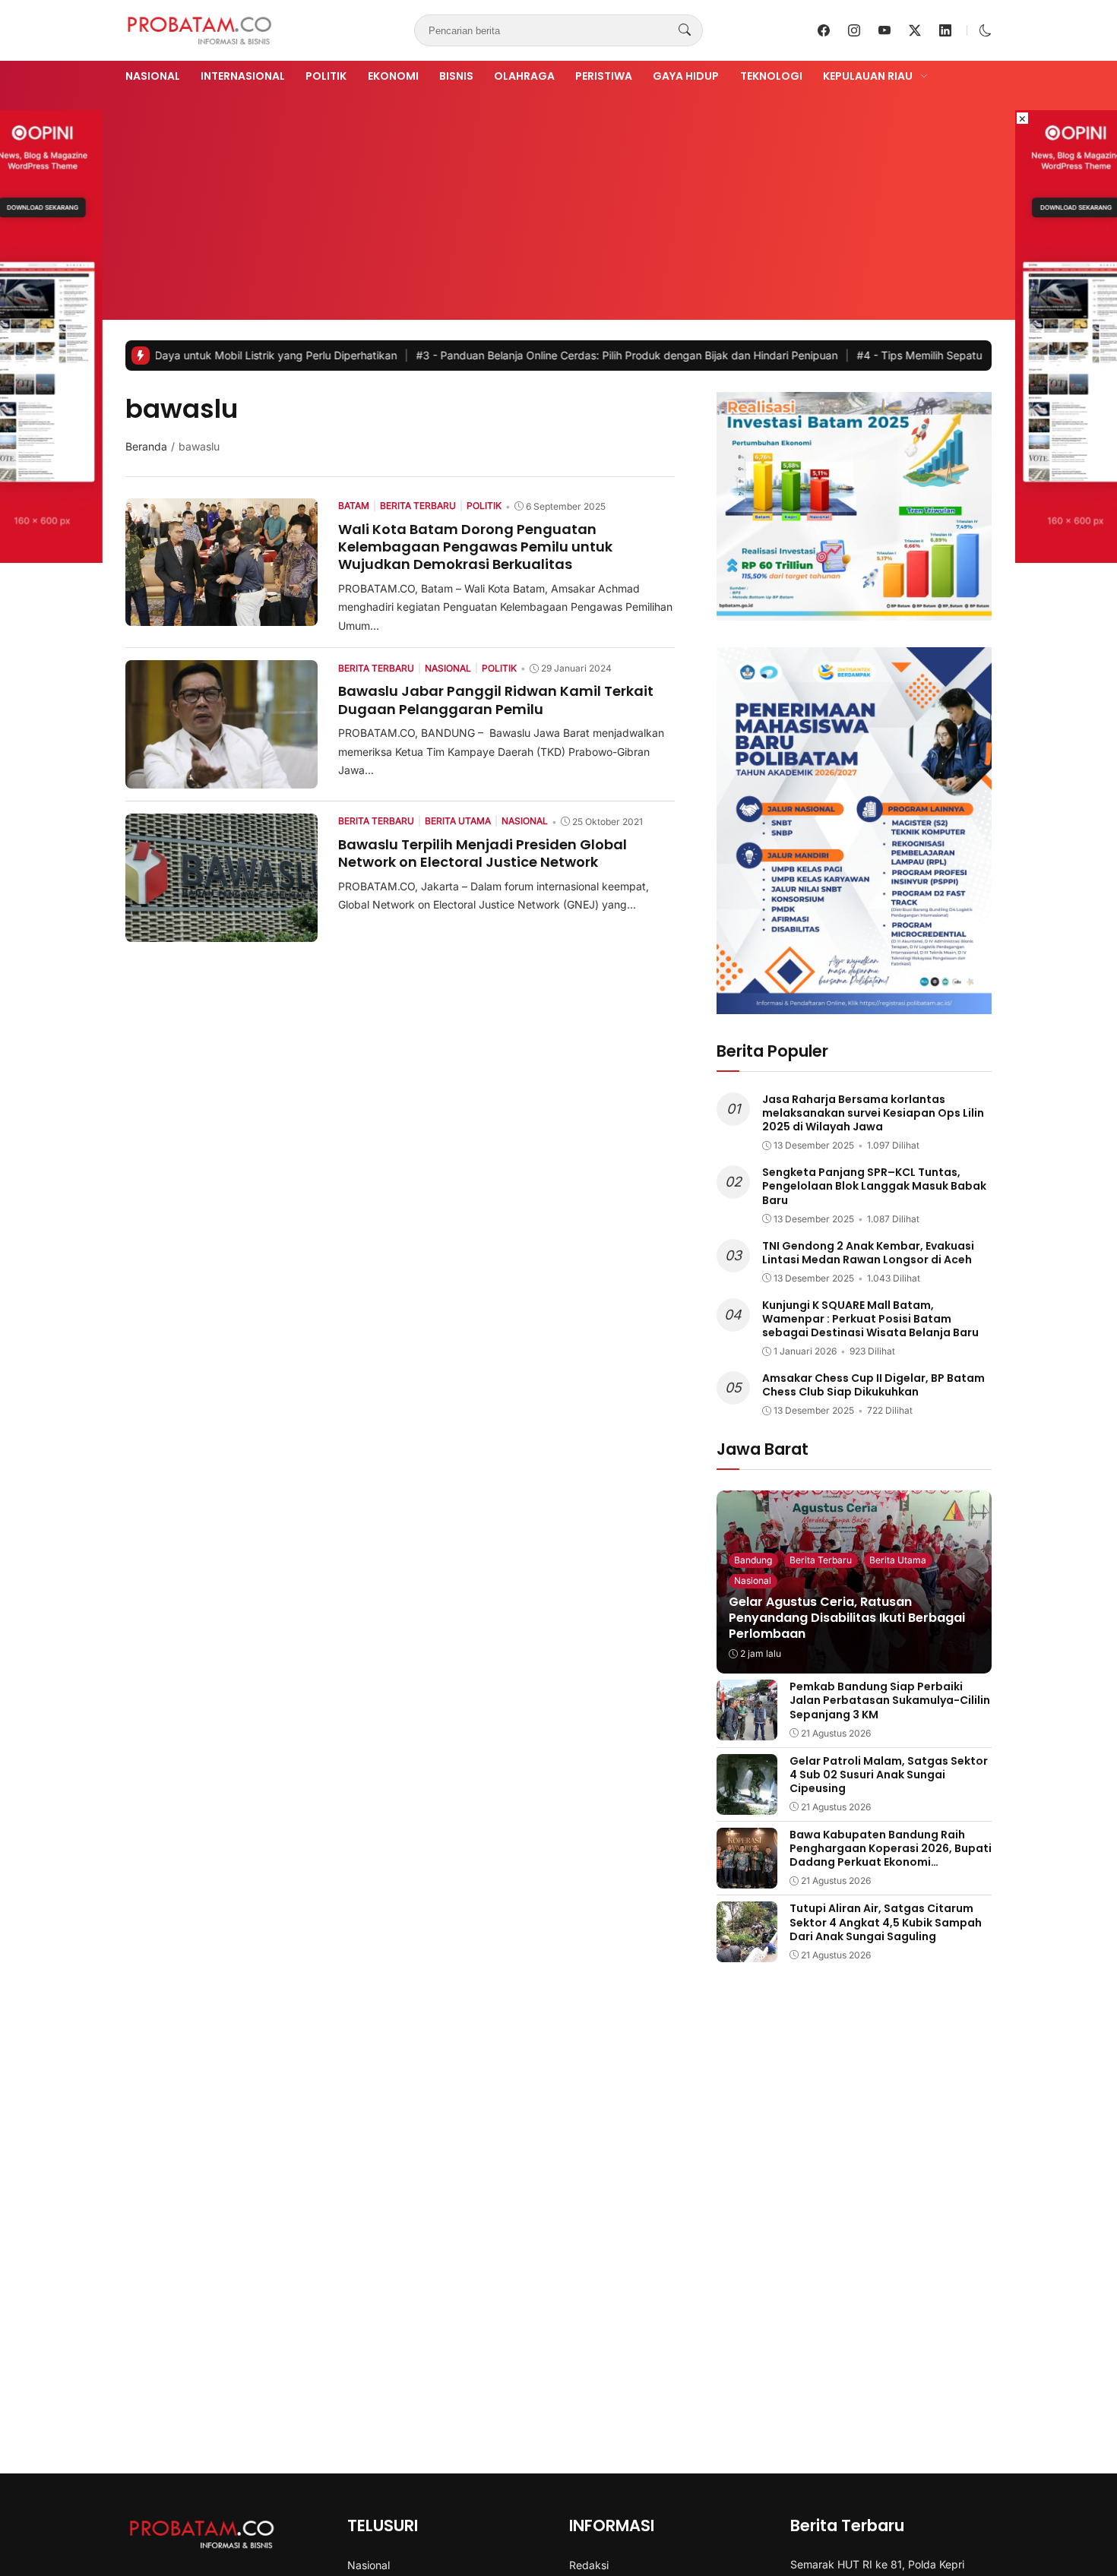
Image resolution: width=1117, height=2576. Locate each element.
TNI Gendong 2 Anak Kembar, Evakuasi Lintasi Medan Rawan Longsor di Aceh (868, 1253)
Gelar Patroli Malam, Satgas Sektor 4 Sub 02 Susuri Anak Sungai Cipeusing (889, 1775)
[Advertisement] (558, 200)
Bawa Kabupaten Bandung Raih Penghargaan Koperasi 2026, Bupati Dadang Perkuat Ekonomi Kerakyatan (891, 1855)
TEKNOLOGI (771, 76)
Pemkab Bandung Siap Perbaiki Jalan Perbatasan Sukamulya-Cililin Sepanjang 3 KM (890, 1700)
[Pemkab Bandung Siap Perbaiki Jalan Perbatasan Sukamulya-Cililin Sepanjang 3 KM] (747, 1730)
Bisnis (456, 76)
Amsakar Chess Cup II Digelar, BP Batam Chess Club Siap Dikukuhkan (873, 1385)
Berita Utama (898, 1560)
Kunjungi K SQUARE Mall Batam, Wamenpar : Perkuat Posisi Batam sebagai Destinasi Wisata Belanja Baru (870, 1319)
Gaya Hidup (686, 76)
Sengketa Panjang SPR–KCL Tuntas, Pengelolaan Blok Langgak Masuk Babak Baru (874, 1186)
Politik (326, 76)
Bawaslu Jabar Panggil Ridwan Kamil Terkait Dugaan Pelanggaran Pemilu (496, 700)
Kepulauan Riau (868, 76)
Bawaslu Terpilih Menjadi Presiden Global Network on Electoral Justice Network (483, 853)
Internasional (243, 76)
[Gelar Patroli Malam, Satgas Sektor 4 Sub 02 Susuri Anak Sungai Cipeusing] (747, 1804)
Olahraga (524, 76)
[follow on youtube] (884, 30)
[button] (986, 30)
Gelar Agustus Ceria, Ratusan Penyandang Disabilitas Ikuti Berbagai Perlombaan (847, 1618)
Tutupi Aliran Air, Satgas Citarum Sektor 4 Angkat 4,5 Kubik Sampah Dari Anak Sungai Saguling (886, 1922)
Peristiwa (604, 76)
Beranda (146, 446)
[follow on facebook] (824, 30)
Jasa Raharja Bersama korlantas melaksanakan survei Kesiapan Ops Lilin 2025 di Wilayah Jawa (873, 1113)
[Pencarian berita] (685, 30)
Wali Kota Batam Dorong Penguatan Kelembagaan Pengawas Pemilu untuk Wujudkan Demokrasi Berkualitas (475, 547)
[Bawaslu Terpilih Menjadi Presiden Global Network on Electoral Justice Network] (222, 931)
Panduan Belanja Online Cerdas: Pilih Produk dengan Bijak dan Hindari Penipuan (538, 355)
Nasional (153, 76)
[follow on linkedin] (945, 30)
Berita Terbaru (821, 1560)
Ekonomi (393, 76)
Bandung (753, 1560)
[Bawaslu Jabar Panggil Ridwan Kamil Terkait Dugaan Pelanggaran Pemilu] (222, 778)
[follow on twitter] (915, 30)
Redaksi (589, 2565)
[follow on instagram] (854, 30)
